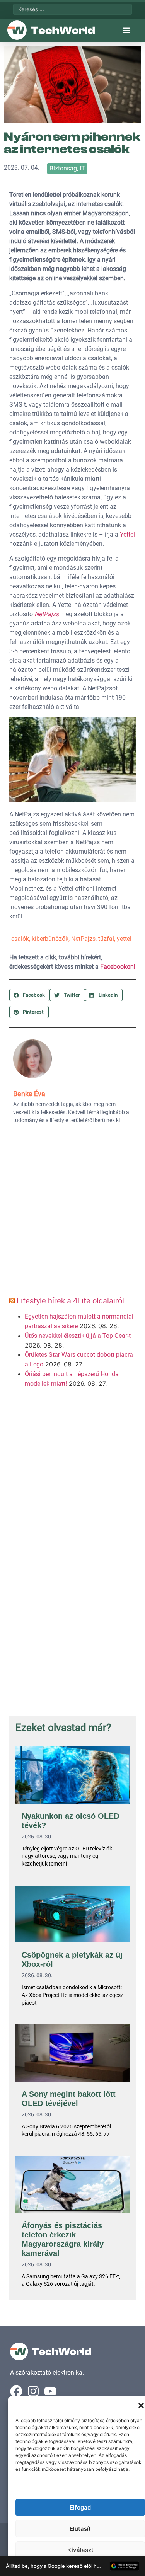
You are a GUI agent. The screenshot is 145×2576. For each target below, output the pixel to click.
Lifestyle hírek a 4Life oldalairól (70, 1301)
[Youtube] (50, 2391)
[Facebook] (16, 2391)
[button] (141, 2406)
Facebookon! (118, 967)
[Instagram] (33, 2391)
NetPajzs (83, 939)
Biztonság (63, 168)
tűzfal (106, 939)
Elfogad (80, 2507)
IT (82, 168)
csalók (20, 939)
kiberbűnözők (50, 939)
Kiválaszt (80, 2550)
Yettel (127, 534)
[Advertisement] (72, 1213)
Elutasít (80, 2529)
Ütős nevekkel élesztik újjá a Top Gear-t (78, 1336)
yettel (124, 939)
